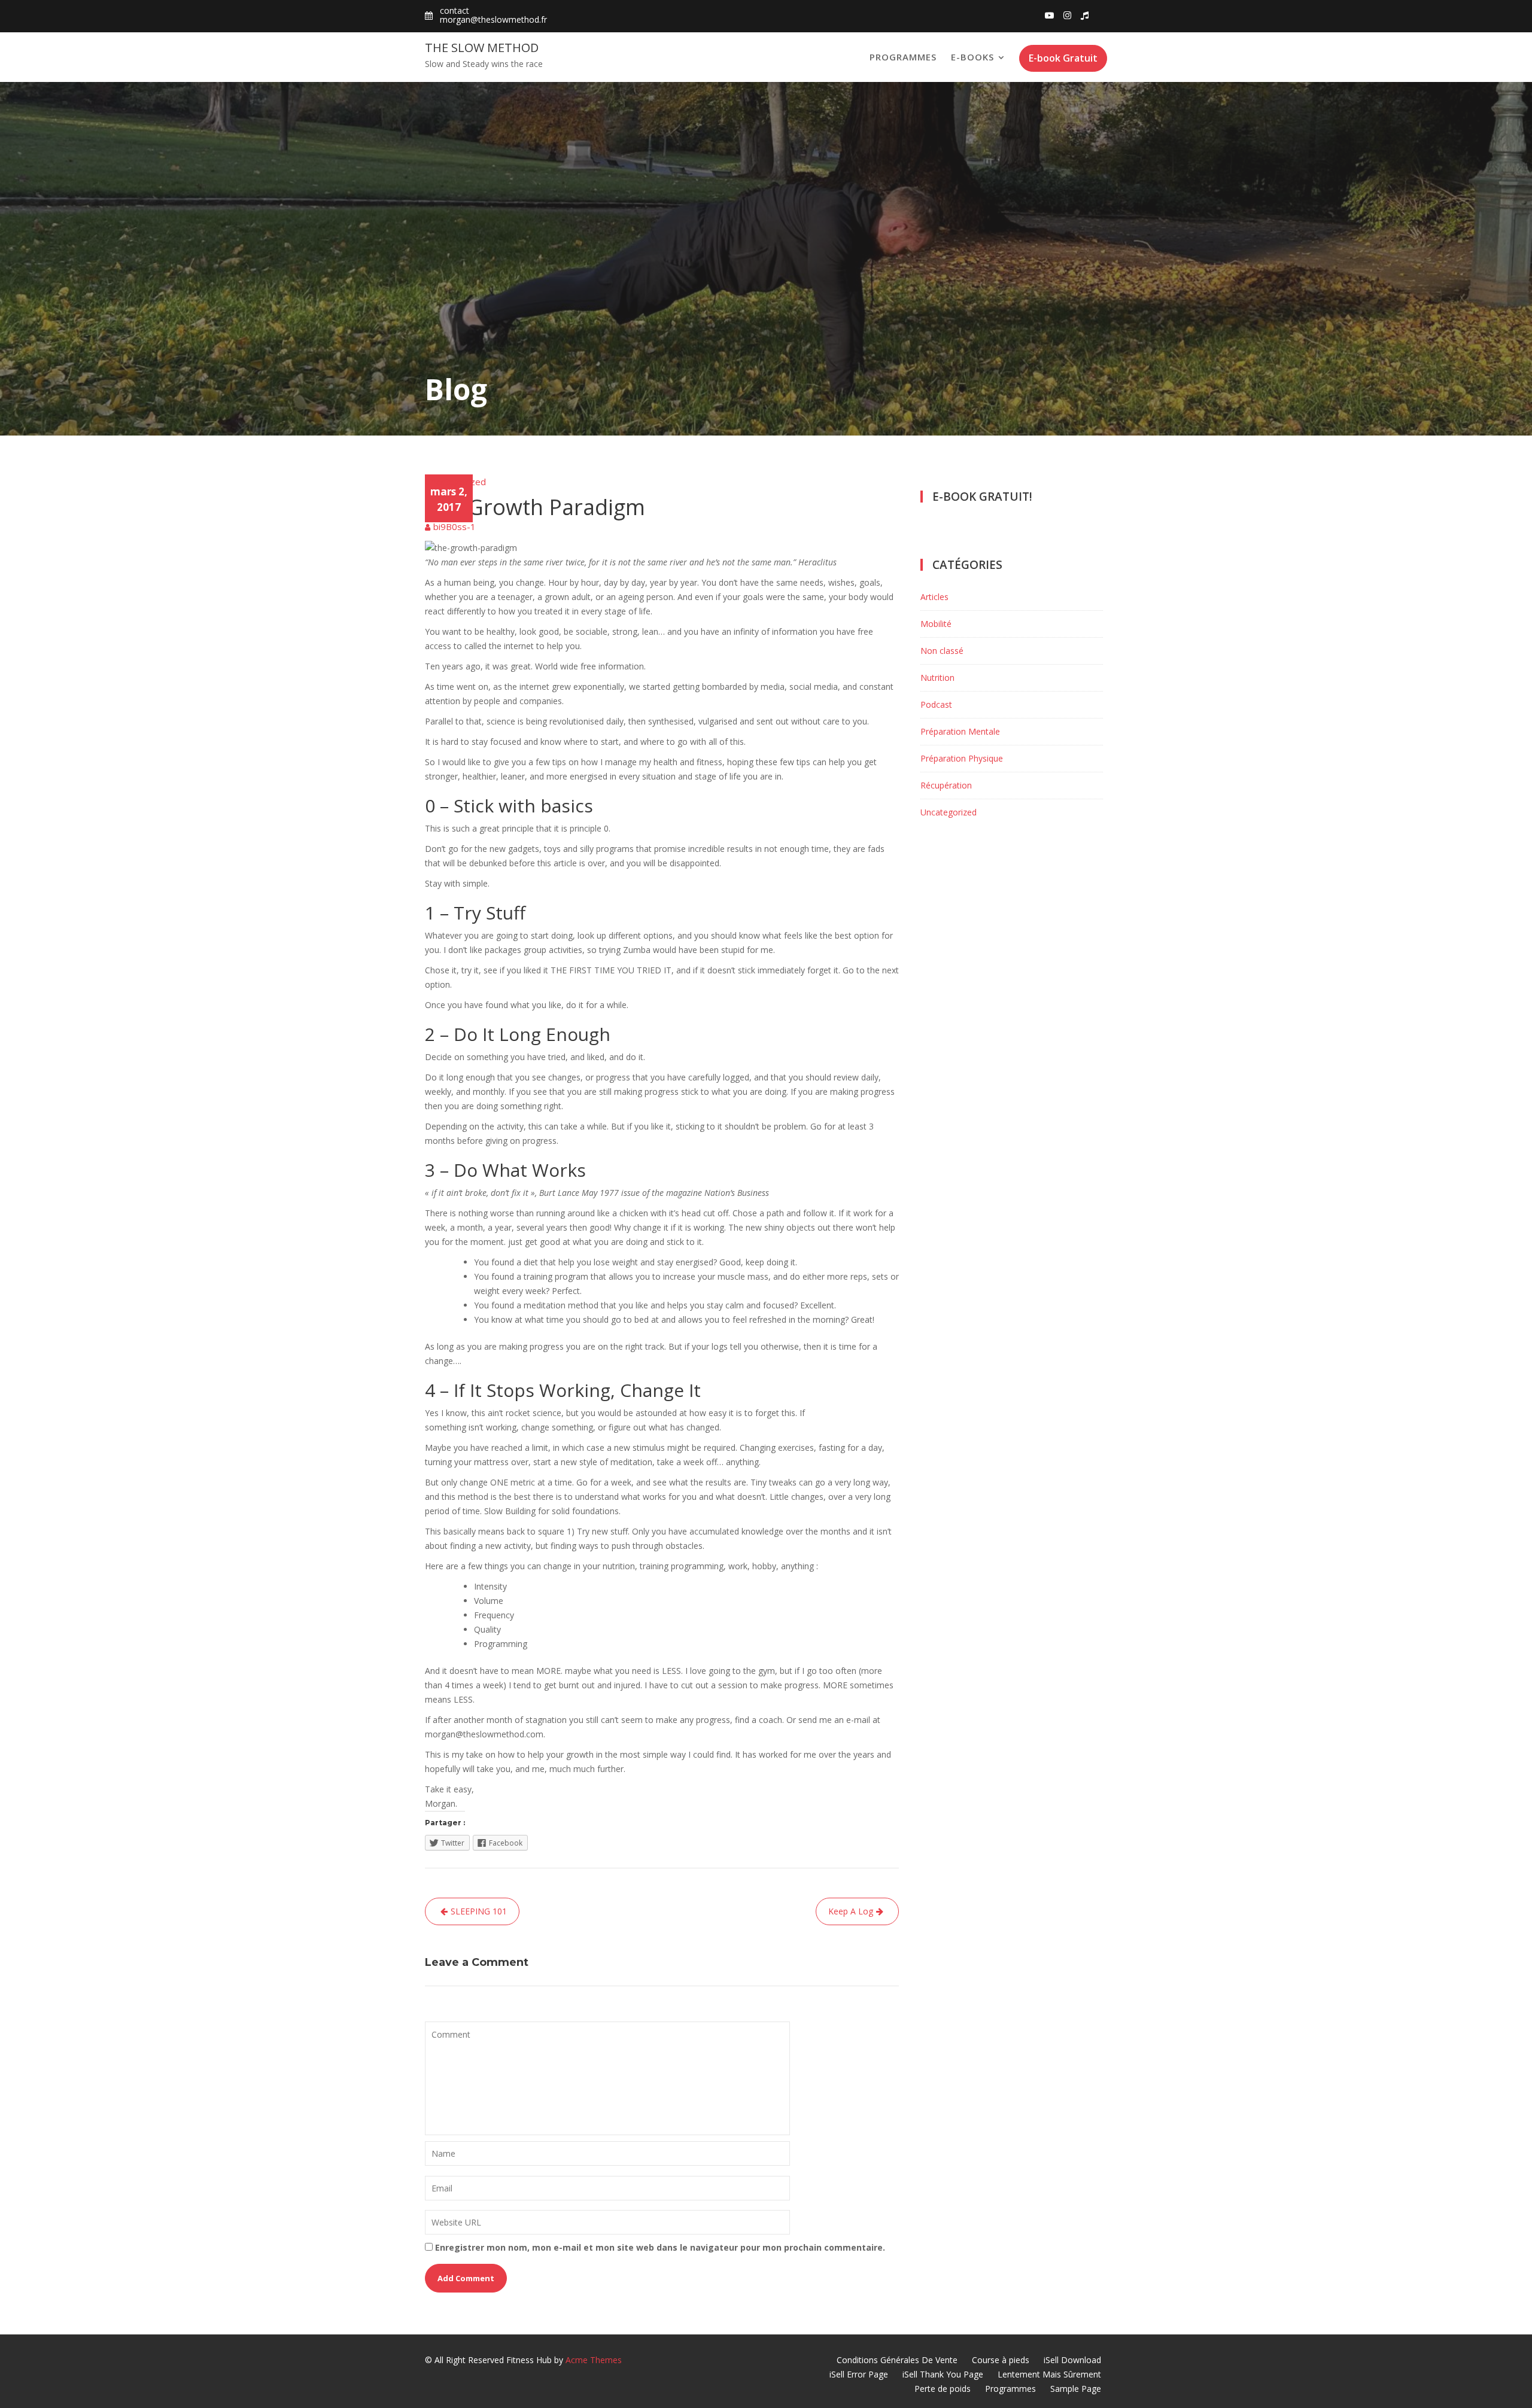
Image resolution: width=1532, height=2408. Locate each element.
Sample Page (1076, 2389)
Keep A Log (851, 1911)
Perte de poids (943, 2389)
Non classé (942, 651)
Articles (934, 597)
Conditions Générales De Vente (897, 2360)
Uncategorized (455, 482)
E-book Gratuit (1063, 58)
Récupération (946, 785)
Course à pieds (1001, 2360)
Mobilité (936, 624)
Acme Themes (594, 2360)
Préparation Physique (962, 758)
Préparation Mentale (960, 731)
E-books (972, 57)
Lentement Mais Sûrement (1049, 2374)
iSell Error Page (859, 2374)
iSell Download (1072, 2360)
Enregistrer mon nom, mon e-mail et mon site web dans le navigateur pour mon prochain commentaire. (660, 2247)
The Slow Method (482, 48)
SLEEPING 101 (479, 1911)
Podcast (936, 704)
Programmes (903, 57)
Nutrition (937, 678)
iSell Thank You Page (943, 2374)
